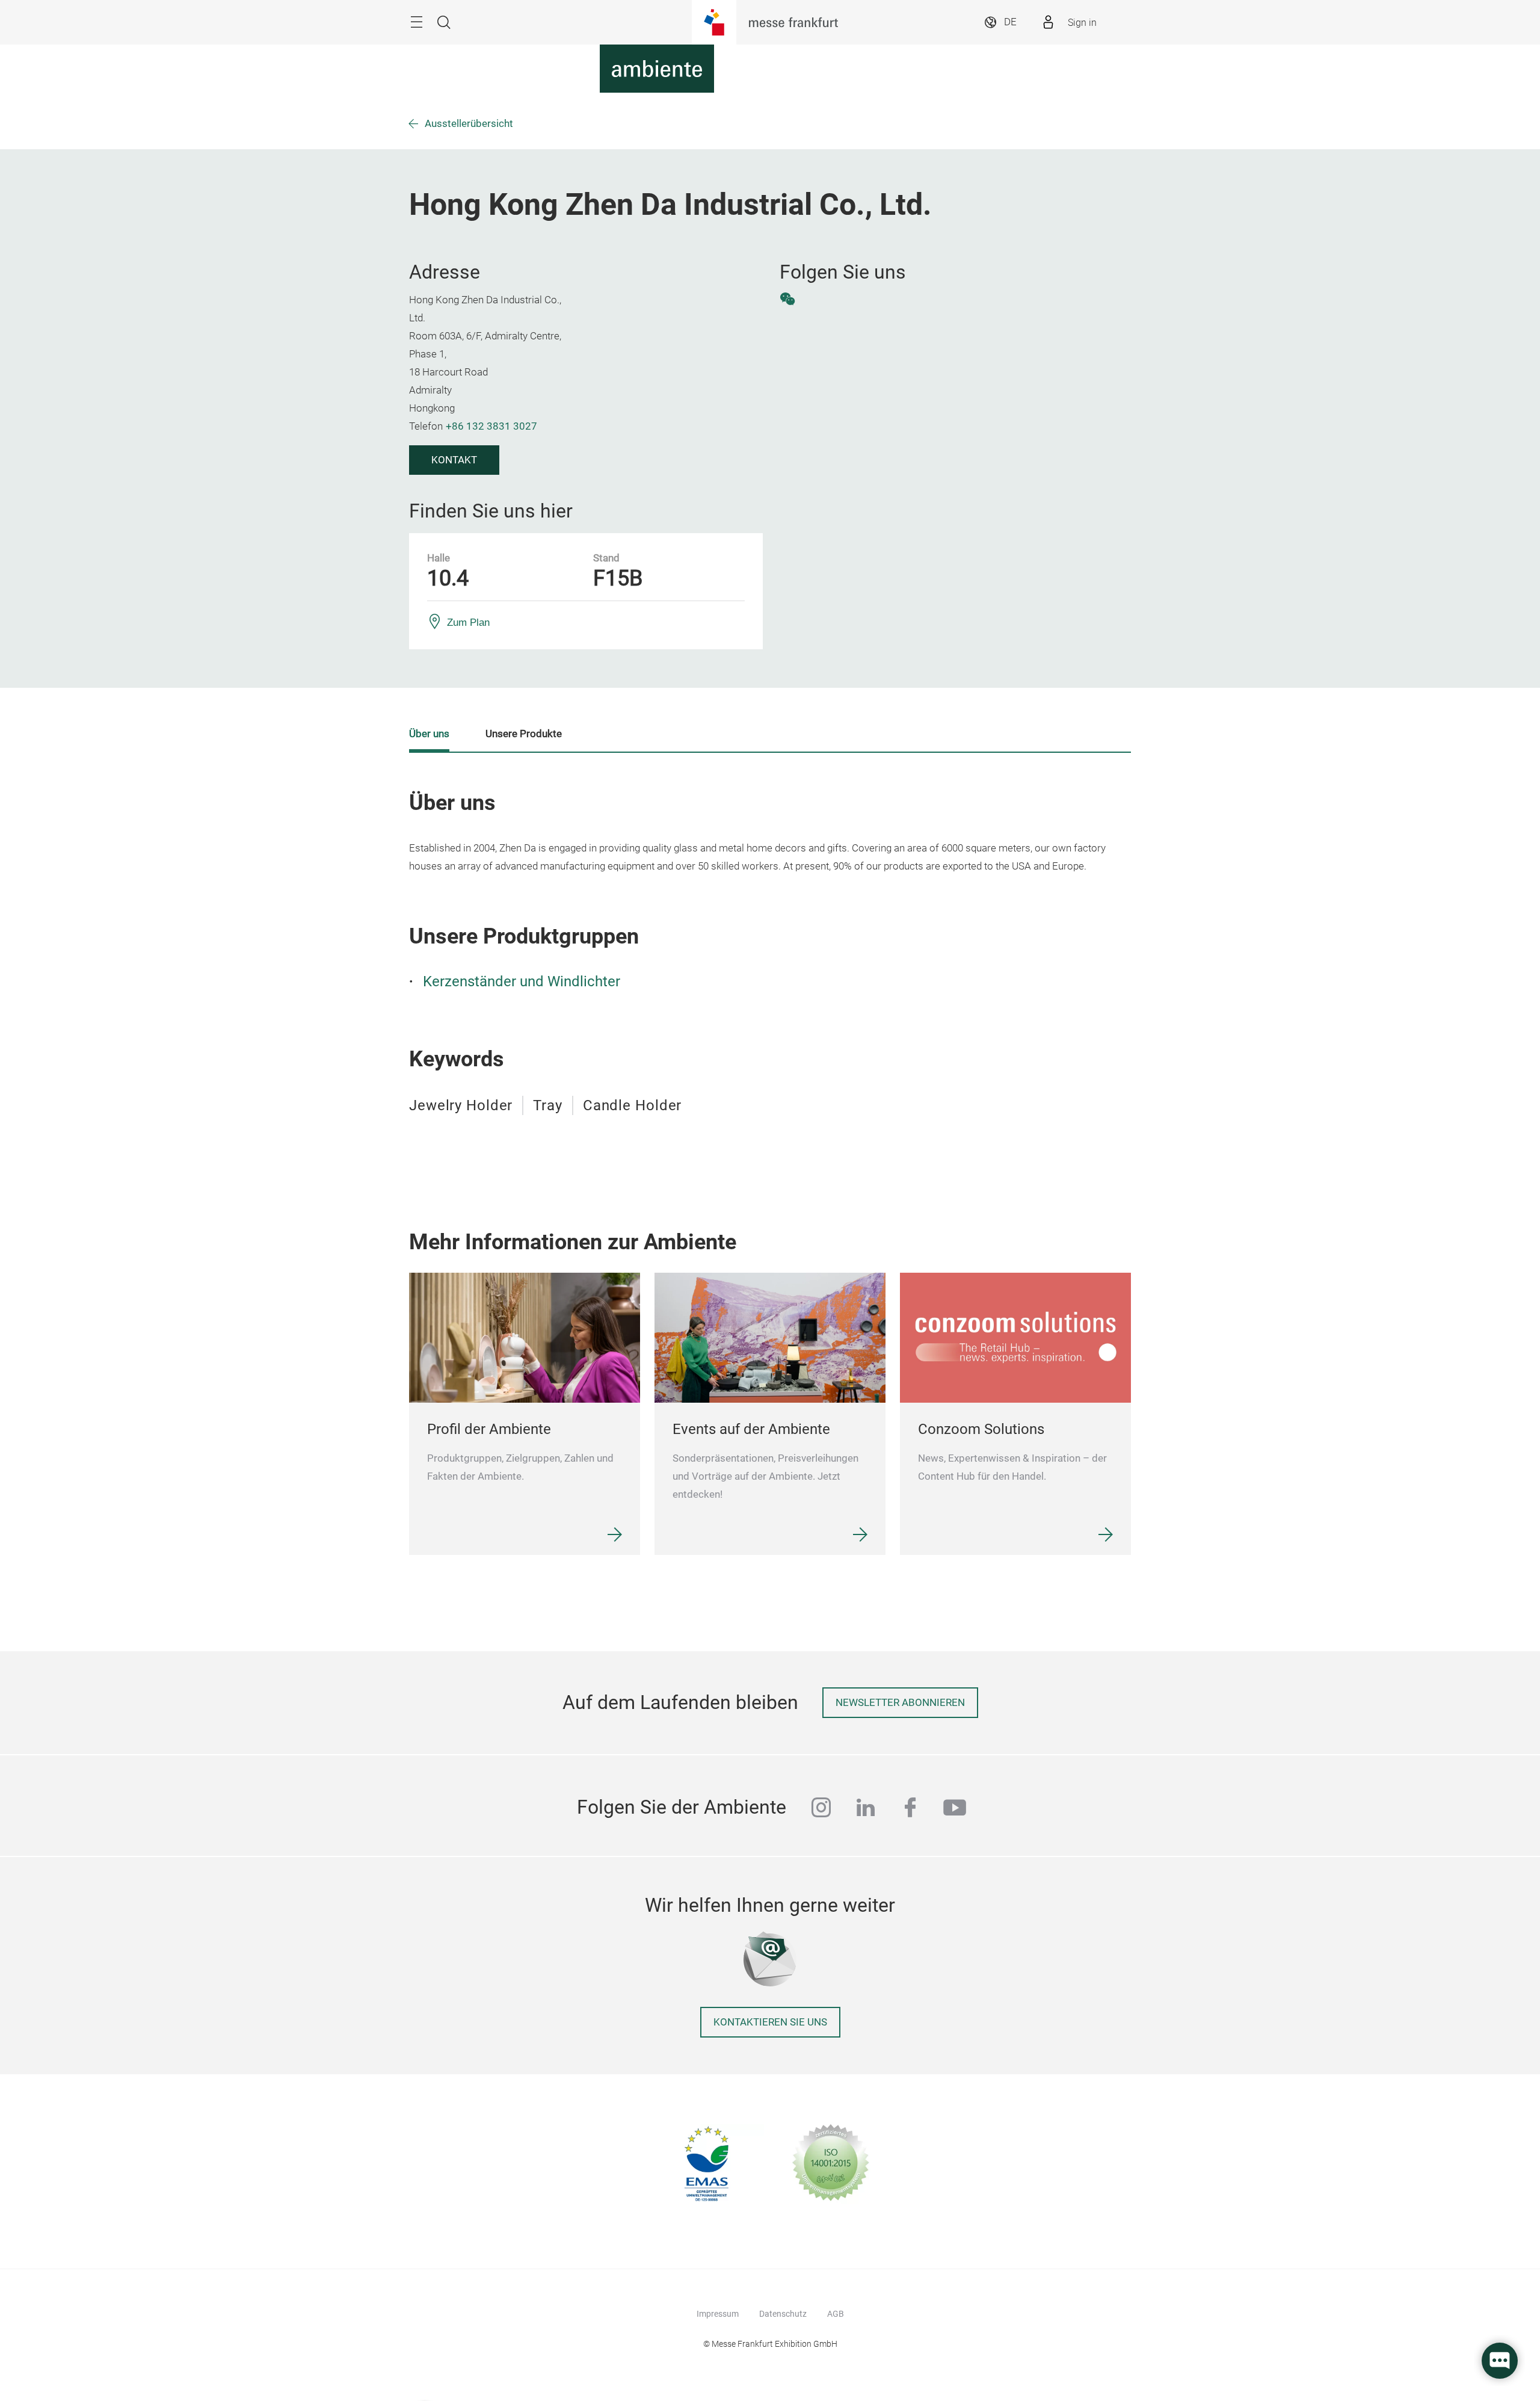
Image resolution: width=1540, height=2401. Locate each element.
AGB (836, 2314)
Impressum (718, 2314)
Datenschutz (783, 2314)
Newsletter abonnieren (900, 1703)
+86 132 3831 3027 (491, 426)
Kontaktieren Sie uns (770, 2022)
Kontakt (454, 460)
